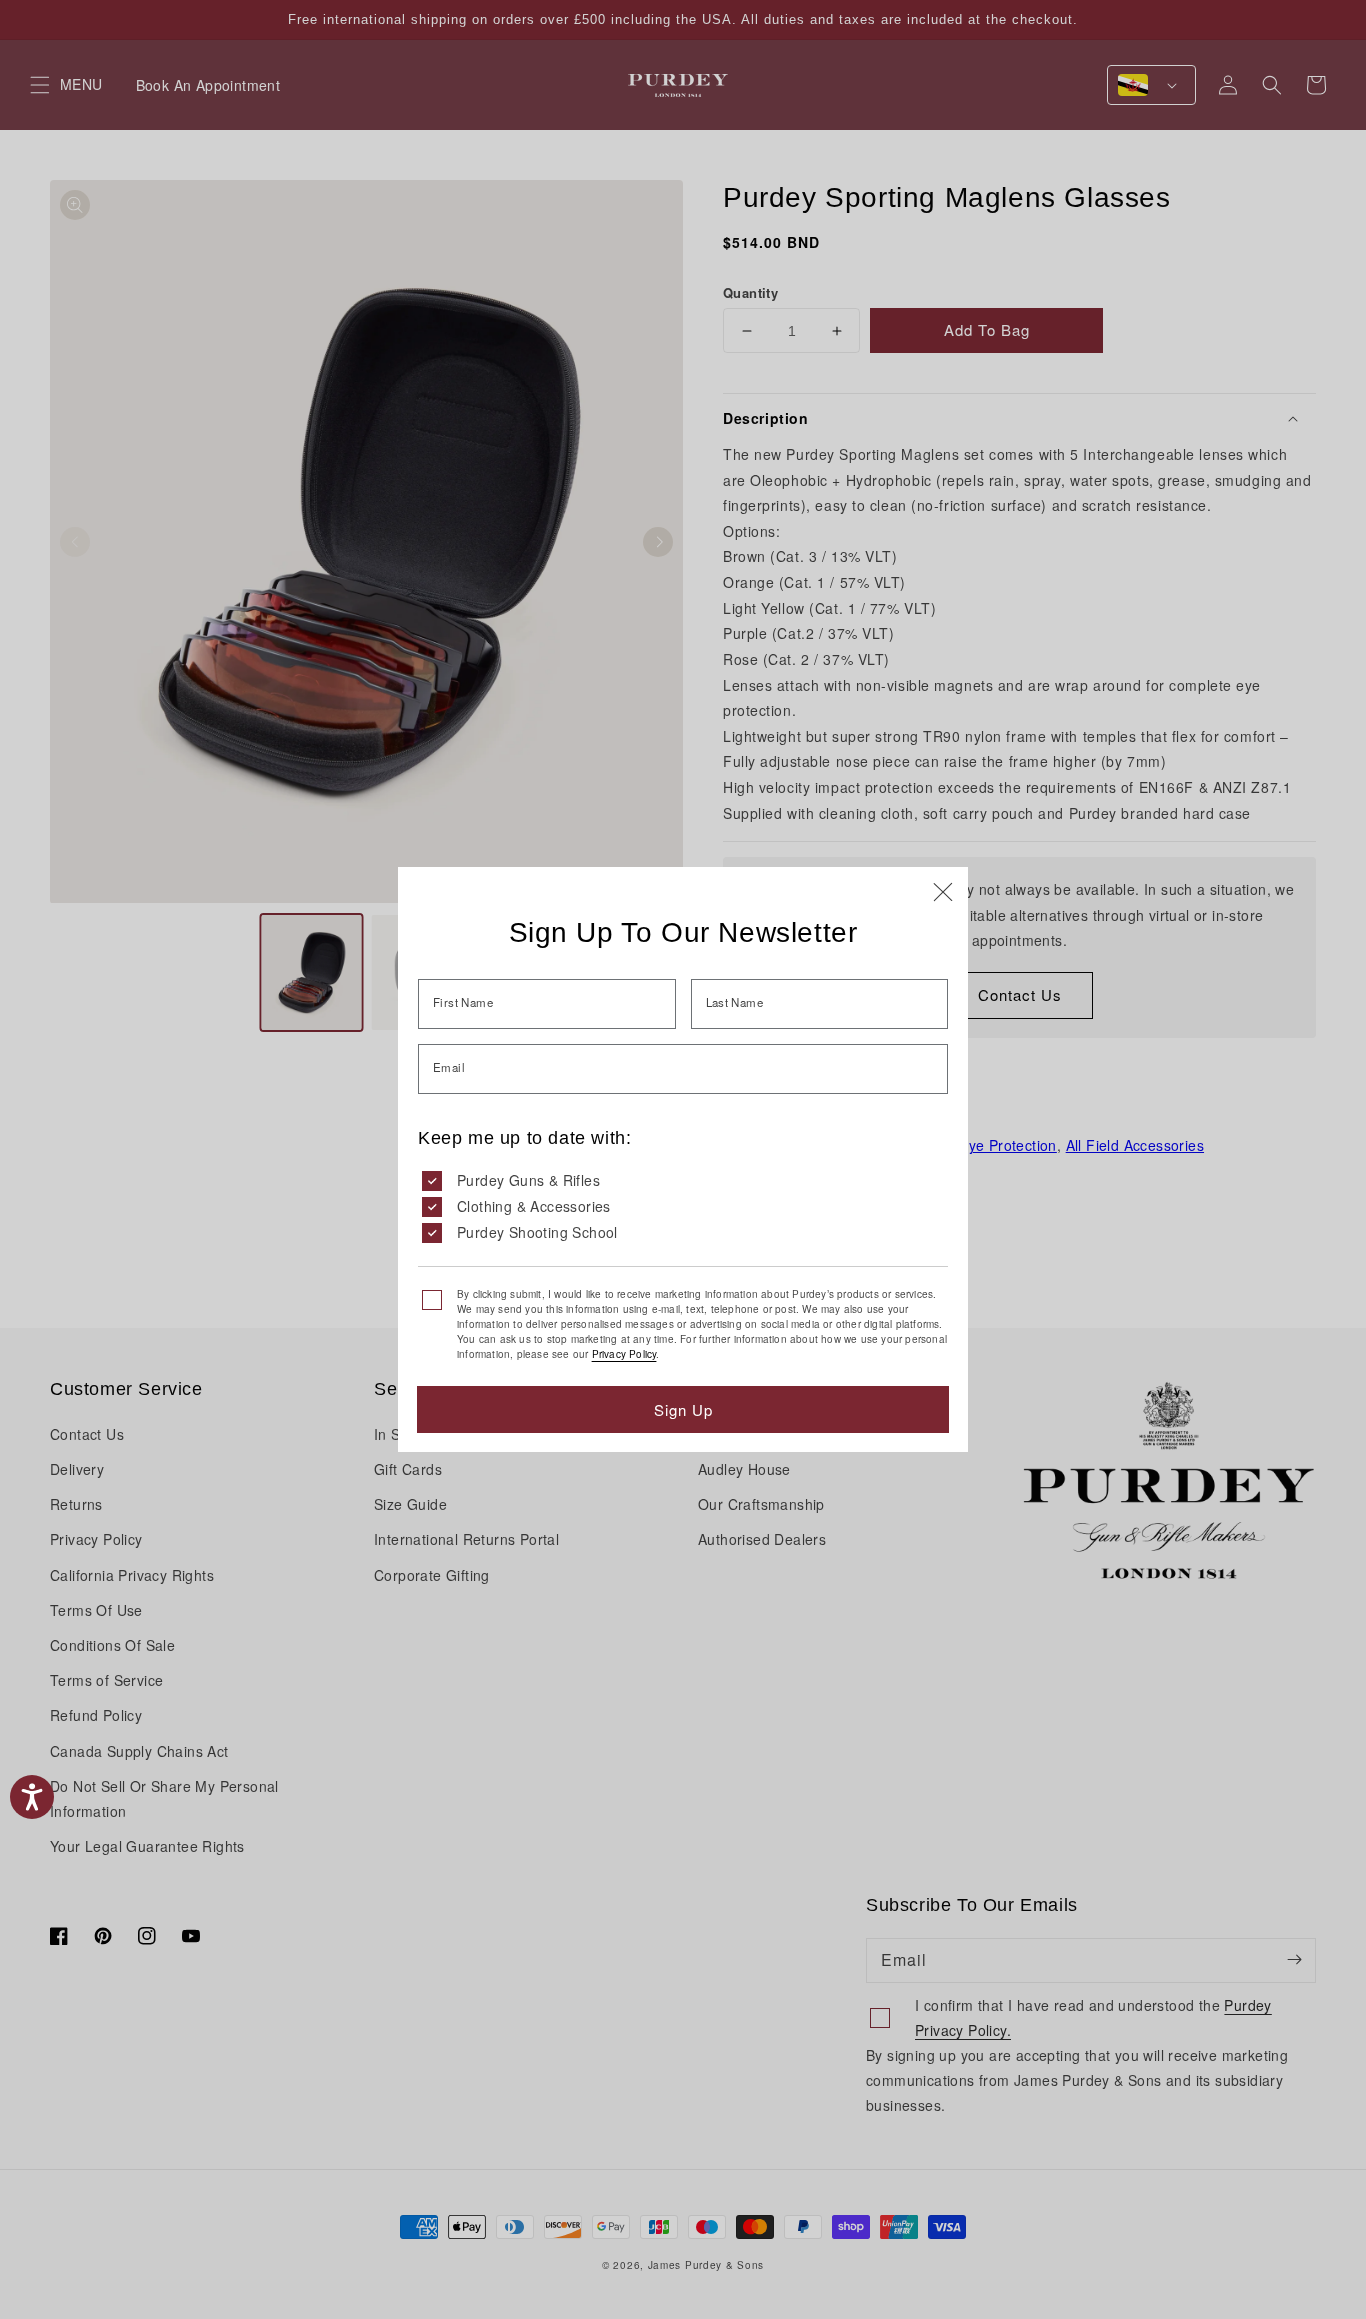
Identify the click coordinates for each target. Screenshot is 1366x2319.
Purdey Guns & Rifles (528, 1180)
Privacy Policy (624, 1354)
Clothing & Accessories (534, 1206)
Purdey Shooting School (537, 1232)
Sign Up (683, 1409)
